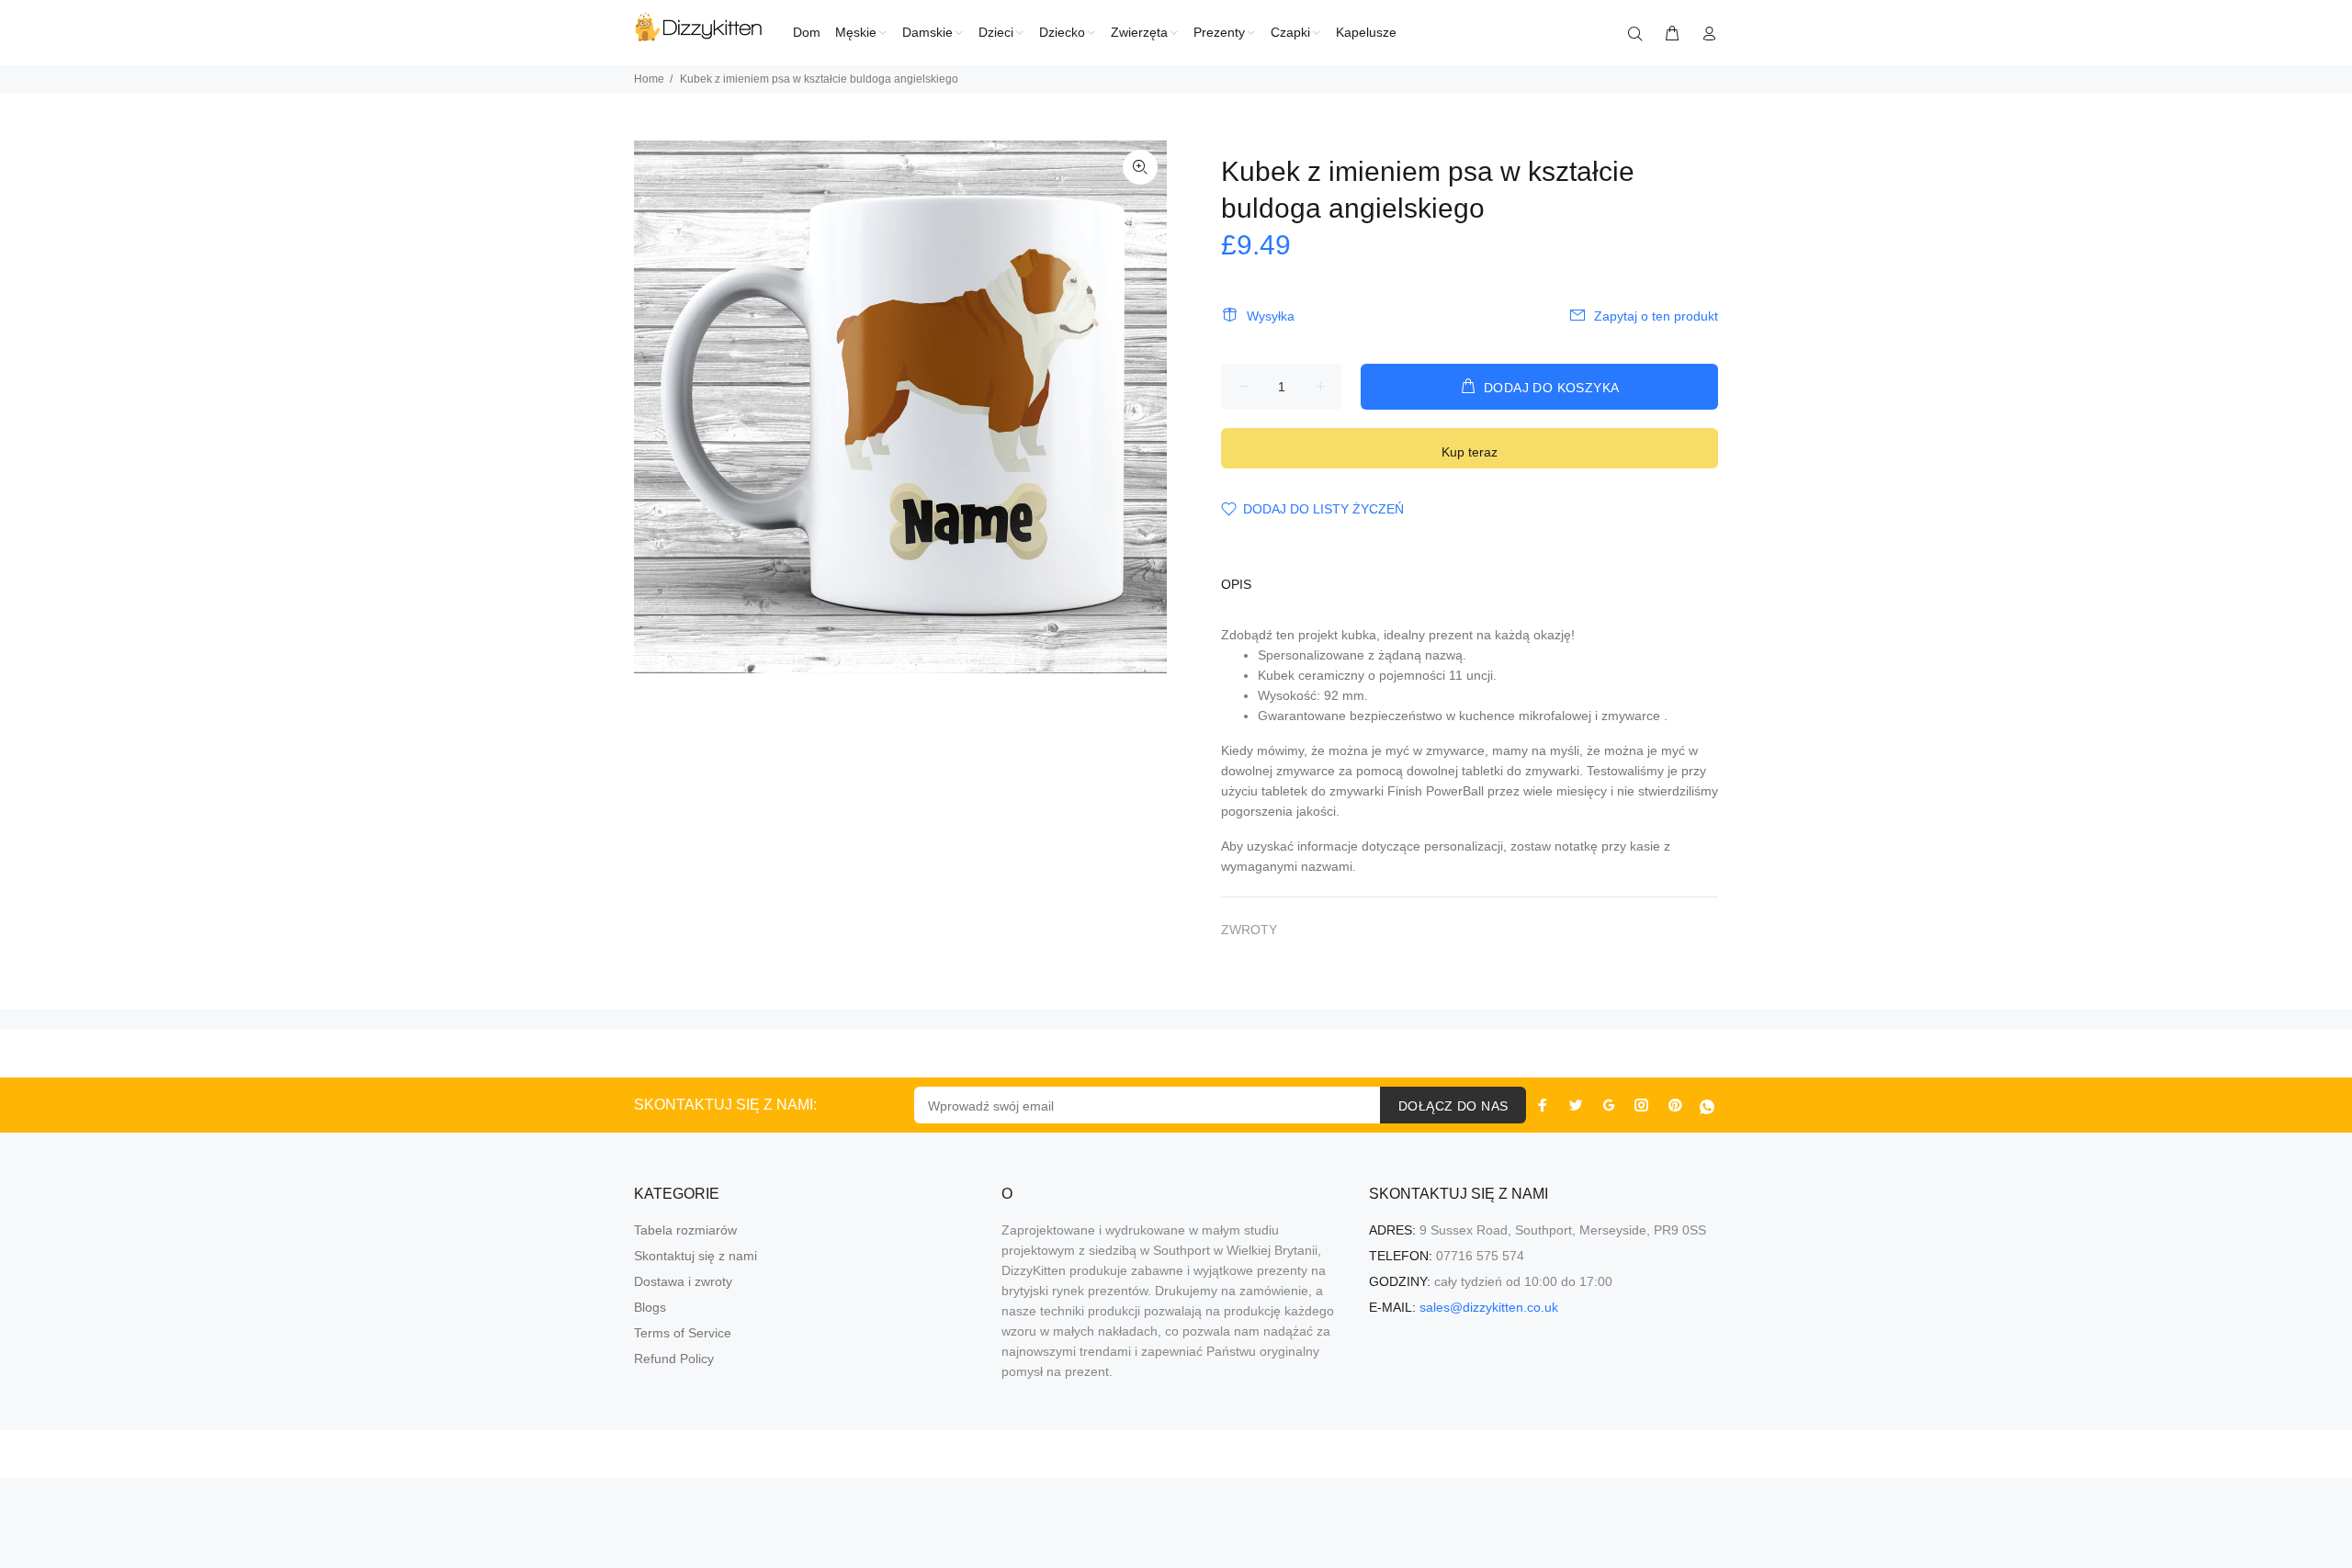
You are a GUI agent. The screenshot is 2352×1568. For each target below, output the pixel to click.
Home (649, 79)
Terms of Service (683, 1333)
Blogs (650, 1307)
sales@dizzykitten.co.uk (1489, 1307)
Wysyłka (1271, 316)
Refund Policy (674, 1359)
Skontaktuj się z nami (695, 1256)
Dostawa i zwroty (683, 1281)
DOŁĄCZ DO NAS (1453, 1106)
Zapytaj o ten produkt (1656, 316)
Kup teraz (1470, 452)
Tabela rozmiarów (685, 1230)
